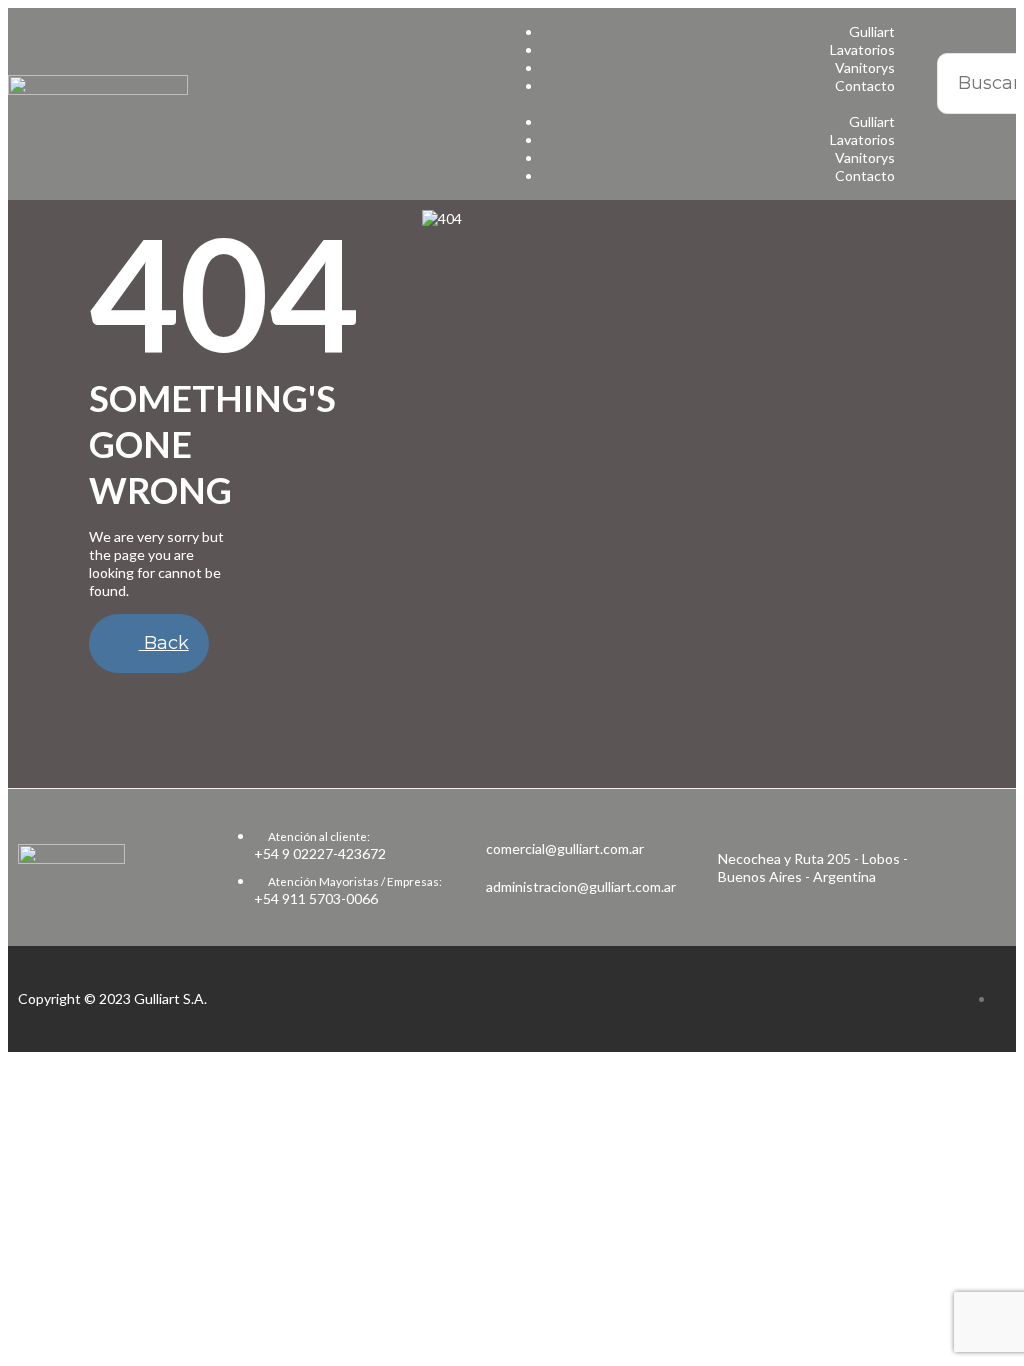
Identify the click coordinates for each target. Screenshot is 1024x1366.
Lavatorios (862, 49)
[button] (708, 104)
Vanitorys (865, 67)
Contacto (865, 85)
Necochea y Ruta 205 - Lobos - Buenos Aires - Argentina (813, 867)
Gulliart (872, 31)
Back (164, 643)
